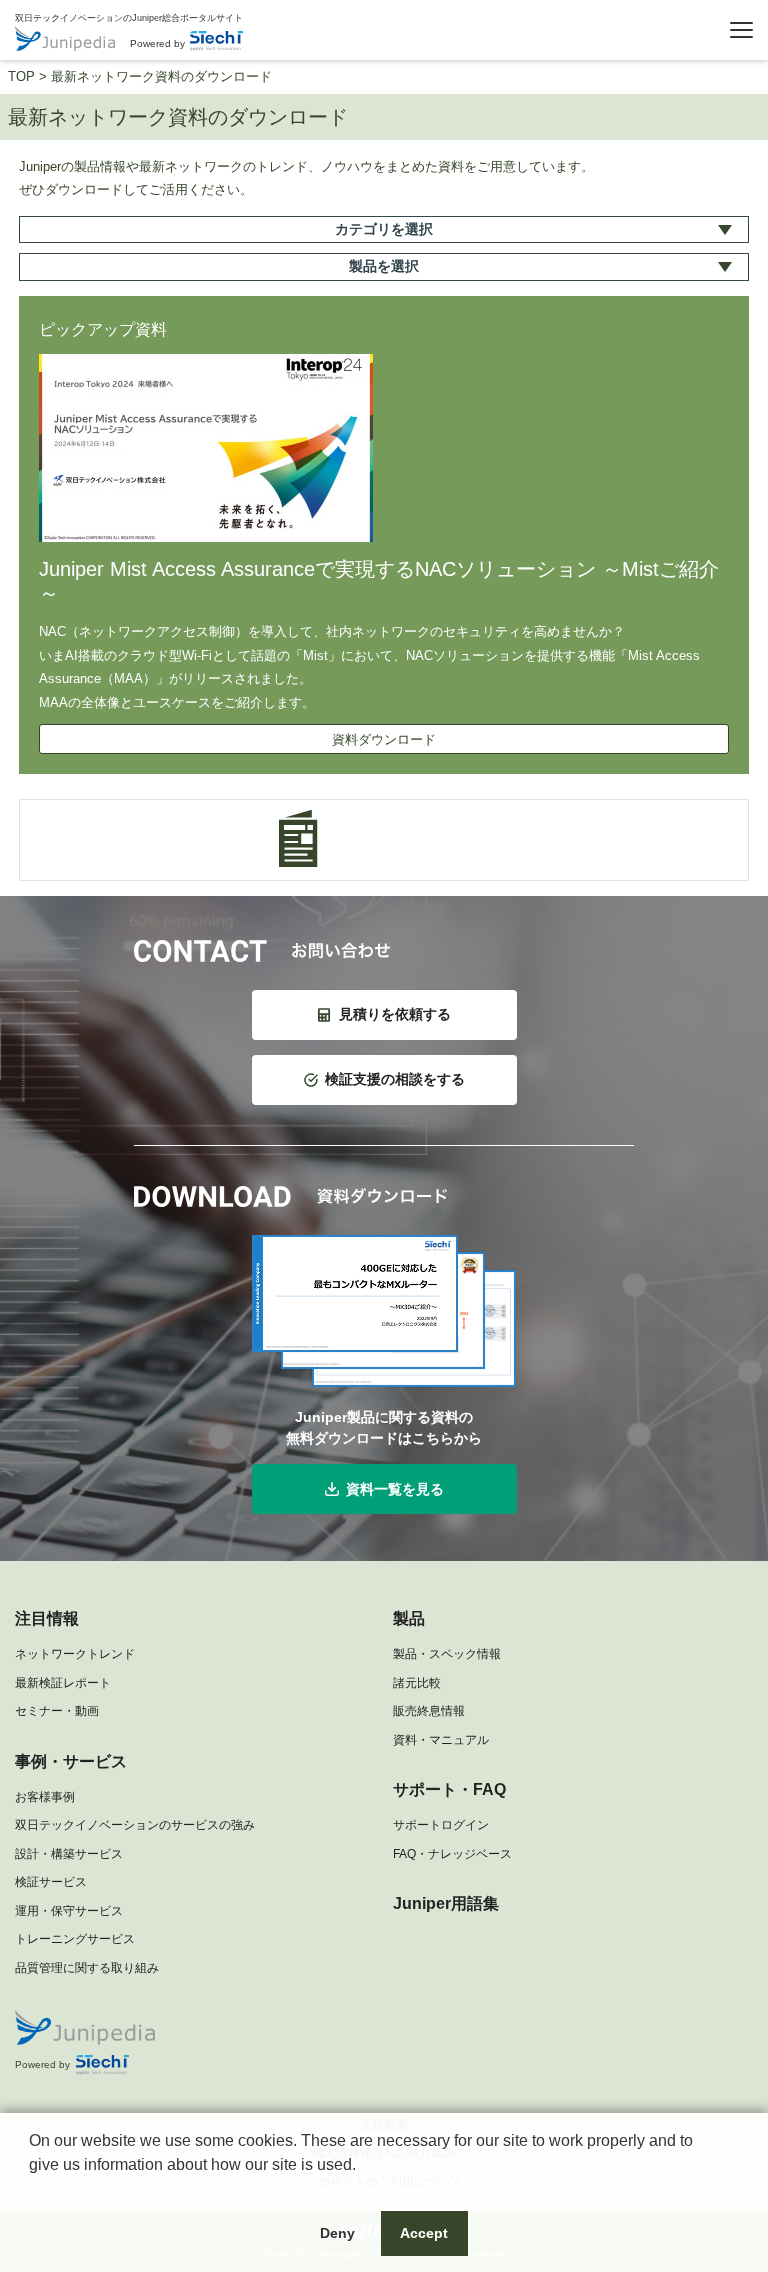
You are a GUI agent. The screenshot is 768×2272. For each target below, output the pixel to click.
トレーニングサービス (75, 1939)
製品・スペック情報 (447, 1654)
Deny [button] (337, 2233)
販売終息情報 (429, 1711)
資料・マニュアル (441, 1740)
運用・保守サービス (69, 1911)
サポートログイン (441, 1825)
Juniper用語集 (446, 1903)
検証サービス (51, 1882)
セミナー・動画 (57, 1711)
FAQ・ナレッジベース (452, 1854)
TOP (21, 76)
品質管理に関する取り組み (87, 1968)
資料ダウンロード (384, 739)
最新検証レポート (63, 1683)
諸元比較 (417, 1683)
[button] (32, 2190)
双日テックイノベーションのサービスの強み (135, 1825)
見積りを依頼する (395, 1014)
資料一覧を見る (395, 1489)
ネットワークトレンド (75, 1654)
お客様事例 (45, 1797)
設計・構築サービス (69, 1854)
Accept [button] (424, 2233)
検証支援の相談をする (395, 1079)
